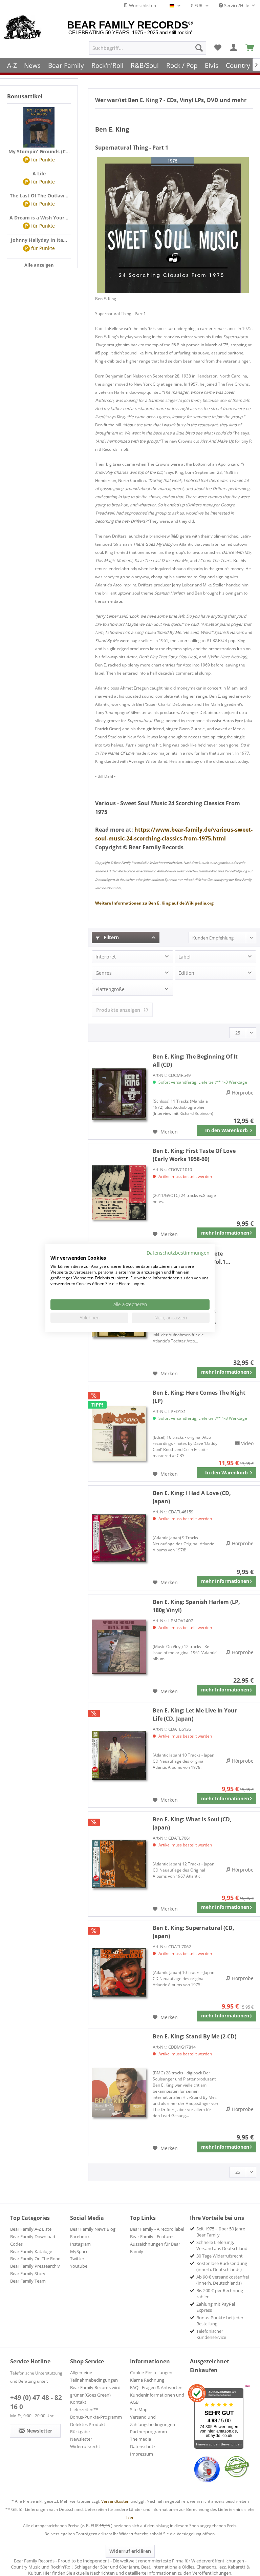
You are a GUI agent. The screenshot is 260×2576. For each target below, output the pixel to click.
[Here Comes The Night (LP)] (119, 1433)
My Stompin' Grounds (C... (39, 151)
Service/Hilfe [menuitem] (237, 5)
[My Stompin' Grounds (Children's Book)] (39, 128)
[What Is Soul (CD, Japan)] (119, 1864)
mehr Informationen (225, 1233)
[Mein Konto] (234, 48)
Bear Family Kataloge (31, 2251)
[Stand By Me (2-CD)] (119, 2092)
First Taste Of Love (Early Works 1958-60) (194, 1155)
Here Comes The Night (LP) (199, 1397)
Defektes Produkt (88, 2424)
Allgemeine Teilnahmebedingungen (94, 2376)
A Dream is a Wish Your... (39, 218)
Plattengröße (110, 989)
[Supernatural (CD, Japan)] (119, 1973)
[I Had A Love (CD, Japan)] (119, 1538)
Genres (104, 973)
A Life (39, 173)
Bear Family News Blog (93, 2229)
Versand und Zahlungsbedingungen (153, 2421)
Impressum (142, 2454)
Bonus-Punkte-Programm (96, 2417)
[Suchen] (199, 48)
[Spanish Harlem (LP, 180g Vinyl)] (119, 1647)
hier (130, 2517)
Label (185, 957)
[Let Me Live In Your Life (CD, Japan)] (119, 1755)
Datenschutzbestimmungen (178, 1252)
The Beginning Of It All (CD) (195, 1061)
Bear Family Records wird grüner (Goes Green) (95, 2391)
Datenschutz (143, 2446)
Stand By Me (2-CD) (194, 2036)
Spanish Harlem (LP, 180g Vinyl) (196, 1606)
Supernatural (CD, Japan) (193, 1932)
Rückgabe (80, 2432)
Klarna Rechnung (147, 2380)
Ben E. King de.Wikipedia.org (154, 903)
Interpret (106, 957)
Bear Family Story (28, 2273)
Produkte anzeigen (118, 1010)
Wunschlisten (142, 5)
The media (140, 2439)
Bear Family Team (28, 2281)
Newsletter (81, 2439)
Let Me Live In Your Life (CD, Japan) (195, 1715)
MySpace (79, 2251)
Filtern (111, 937)
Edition (186, 973)
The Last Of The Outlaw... (39, 196)
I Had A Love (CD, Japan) (192, 1497)
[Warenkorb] (250, 48)
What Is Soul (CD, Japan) (192, 1823)
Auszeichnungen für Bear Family (155, 2248)
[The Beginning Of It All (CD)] (119, 1094)
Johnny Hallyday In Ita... (39, 240)
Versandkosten (115, 2501)
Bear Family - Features (152, 2236)
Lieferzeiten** (84, 2409)
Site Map (139, 2409)
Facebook (80, 2236)
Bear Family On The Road (35, 2259)
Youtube (79, 2266)
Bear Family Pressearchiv (35, 2266)
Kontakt (78, 2402)
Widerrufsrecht (85, 2446)
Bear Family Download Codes (33, 2240)
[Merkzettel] (218, 48)
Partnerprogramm (148, 2432)
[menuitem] (148, 48)
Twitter (77, 2259)
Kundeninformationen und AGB (157, 2399)
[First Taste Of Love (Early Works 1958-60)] (119, 1193)
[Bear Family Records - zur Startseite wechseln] (23, 28)
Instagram (80, 2244)
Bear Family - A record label (157, 2229)
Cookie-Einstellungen (151, 2372)
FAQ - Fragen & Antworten (156, 2387)
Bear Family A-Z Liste (31, 2229)
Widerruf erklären (130, 2551)
